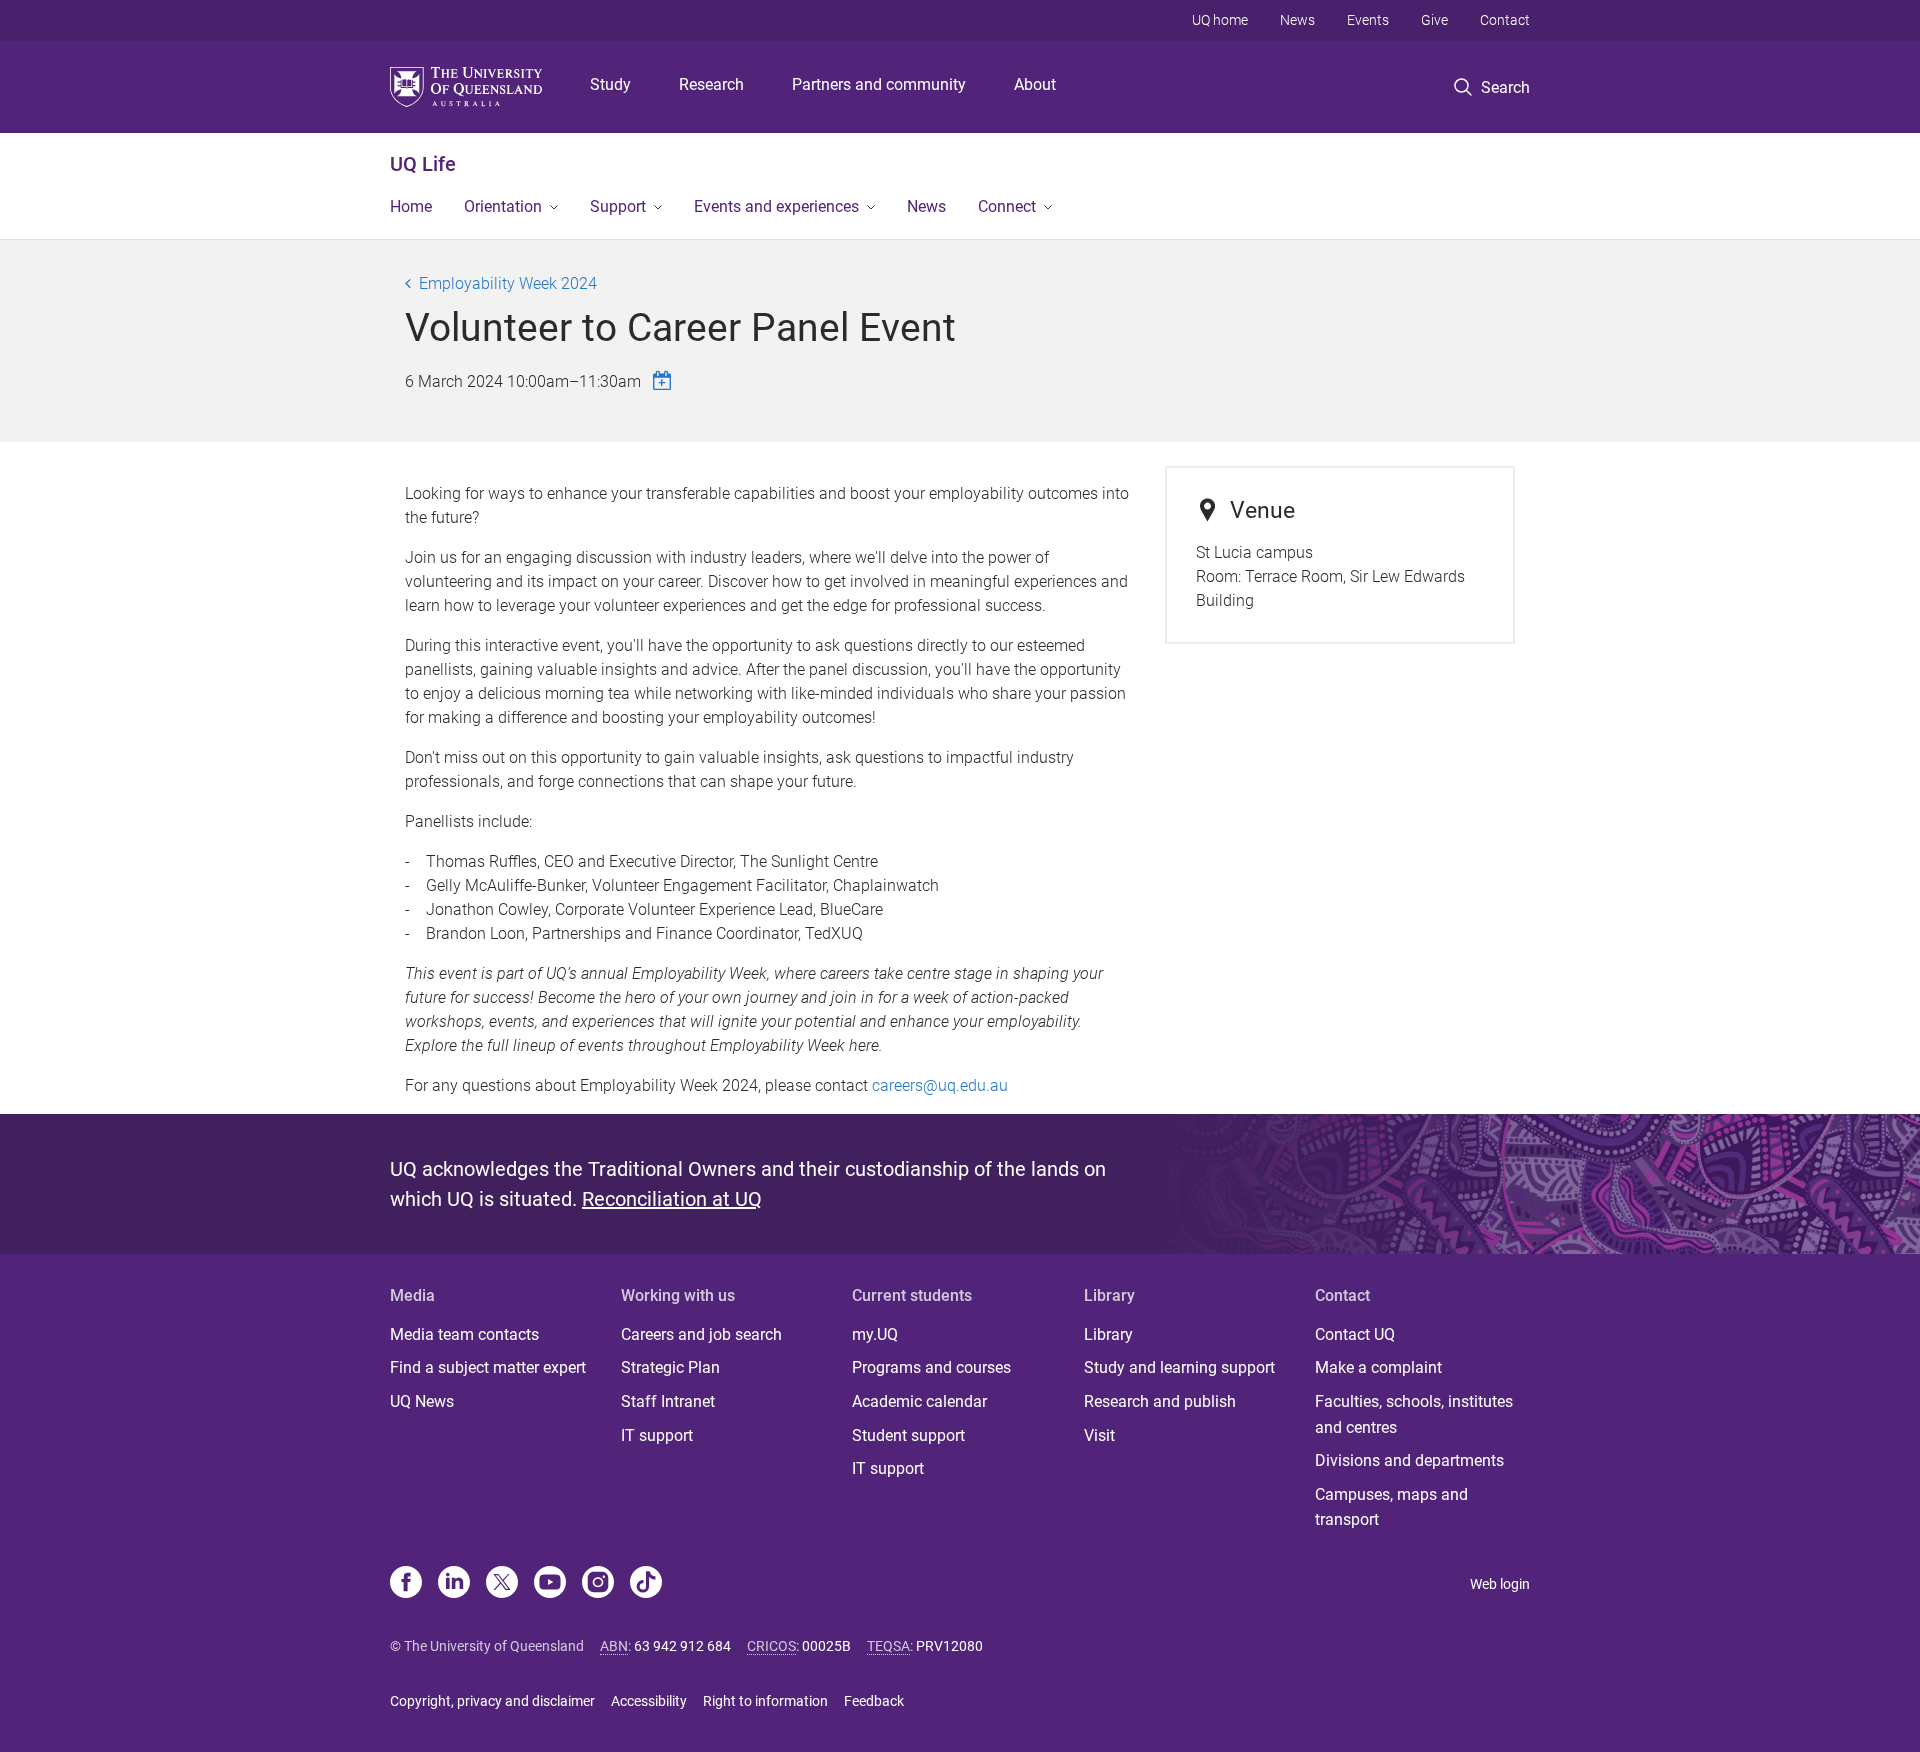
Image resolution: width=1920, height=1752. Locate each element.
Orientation (503, 206)
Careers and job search (701, 1334)
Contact (1505, 20)
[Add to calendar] (665, 380)
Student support (908, 1435)
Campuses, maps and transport (1391, 1507)
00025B (826, 1646)
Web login (1500, 1584)
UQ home (1220, 20)
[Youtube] (550, 1584)
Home (411, 206)
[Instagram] (598, 1584)
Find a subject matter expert (488, 1367)
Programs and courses (931, 1367)
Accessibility (649, 1701)
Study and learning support (1179, 1367)
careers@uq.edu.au (940, 1085)
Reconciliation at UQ (672, 1199)
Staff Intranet (668, 1401)
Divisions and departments (1409, 1460)
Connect (1007, 206)
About (1035, 84)
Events (1368, 20)
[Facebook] (406, 1584)
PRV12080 (949, 1646)
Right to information (765, 1701)
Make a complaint (1378, 1367)
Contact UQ (1355, 1334)
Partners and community (879, 84)
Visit (1099, 1435)
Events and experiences (776, 206)
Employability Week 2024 (508, 283)
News (1297, 20)
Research (711, 84)
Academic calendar (919, 1401)
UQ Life (423, 164)
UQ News (422, 1401)
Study (610, 84)
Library (1108, 1334)
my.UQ (875, 1334)
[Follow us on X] (502, 1584)
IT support (657, 1435)
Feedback (874, 1701)
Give (1434, 20)
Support (618, 206)
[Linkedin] (454, 1584)
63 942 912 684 (682, 1646)
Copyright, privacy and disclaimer (492, 1701)
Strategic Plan (670, 1367)
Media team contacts (464, 1334)
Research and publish (1160, 1401)
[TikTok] (646, 1584)
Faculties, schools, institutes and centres (1414, 1414)
